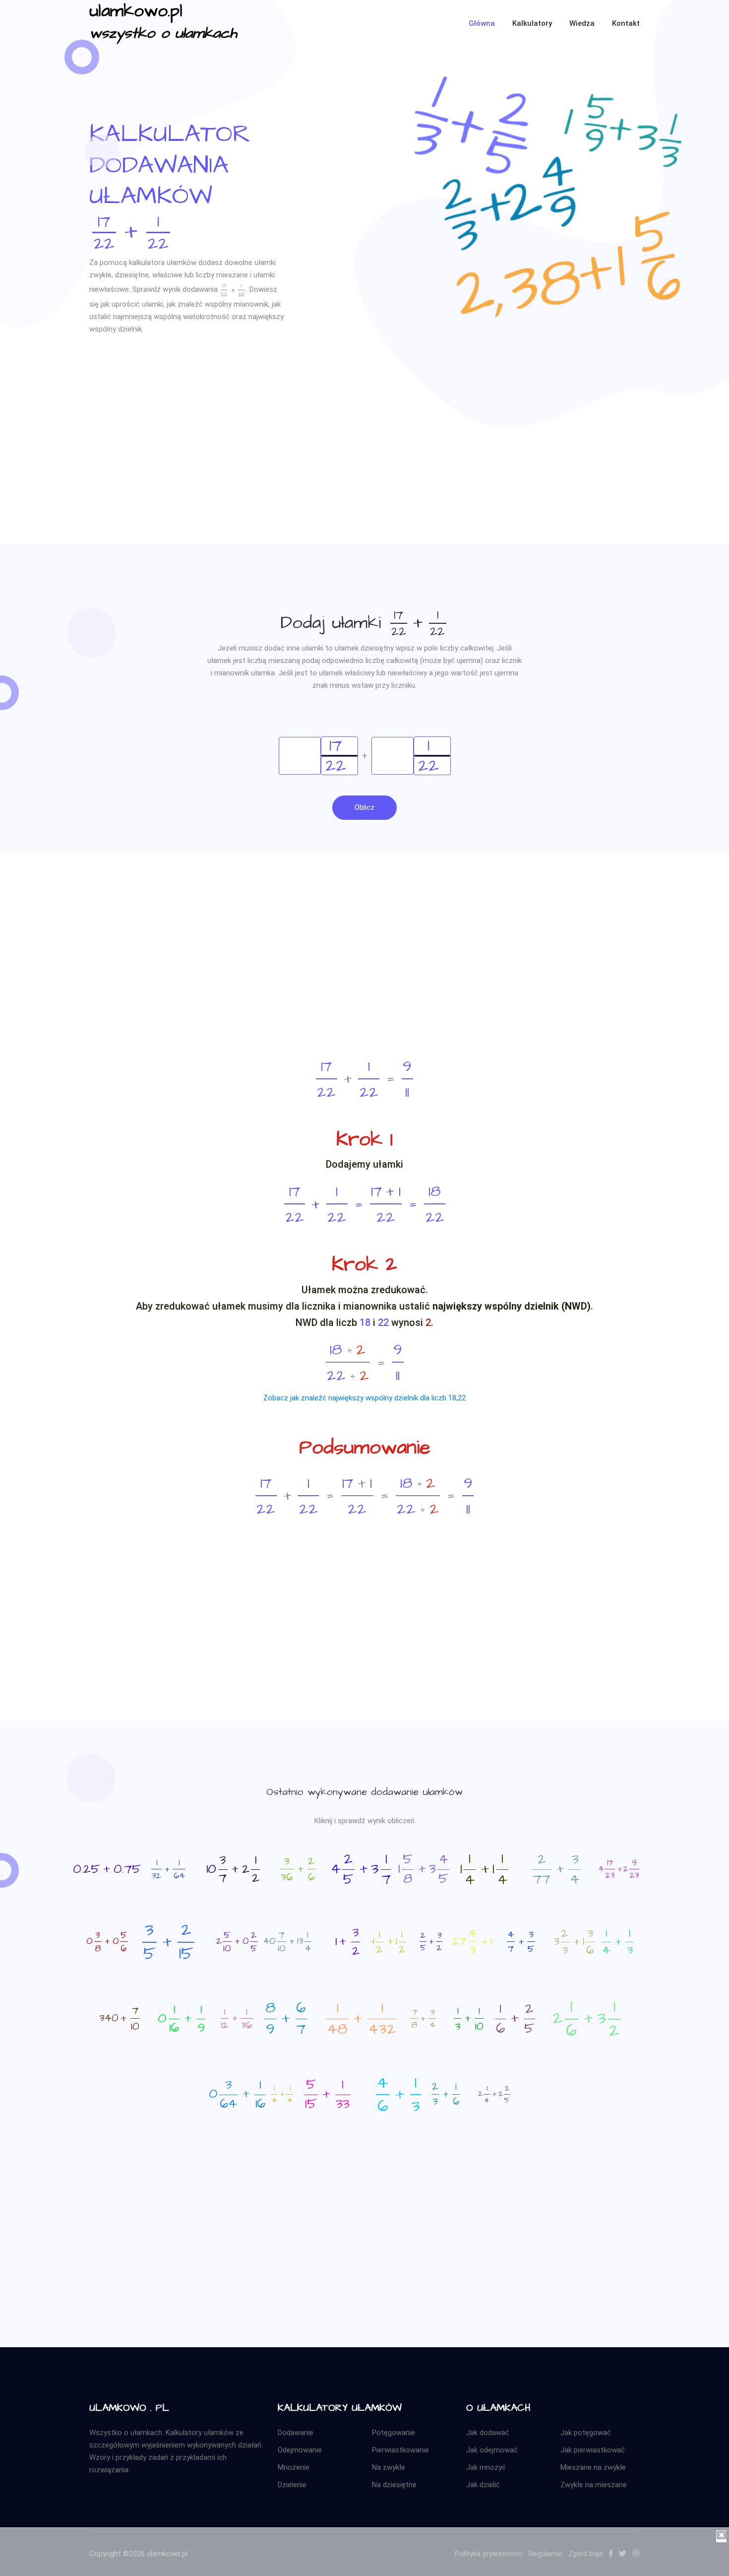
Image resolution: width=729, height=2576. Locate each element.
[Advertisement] (364, 474)
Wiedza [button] (582, 23)
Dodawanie (296, 2433)
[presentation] (131, 231)
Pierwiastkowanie (400, 2450)
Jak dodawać (488, 2433)
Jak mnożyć (486, 2467)
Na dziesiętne (394, 2485)
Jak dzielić (483, 2485)
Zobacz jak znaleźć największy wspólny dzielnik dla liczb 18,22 (364, 1398)
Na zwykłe (389, 2467)
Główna (482, 23)
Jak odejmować (492, 2450)
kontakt (626, 23)
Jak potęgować (586, 2433)
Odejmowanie (300, 2450)
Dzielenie (292, 2485)
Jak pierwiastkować (593, 2450)
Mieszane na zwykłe (593, 2467)
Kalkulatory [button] (532, 23)
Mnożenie (294, 2467)
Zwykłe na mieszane (594, 2485)
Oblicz (364, 807)
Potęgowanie (394, 2433)
